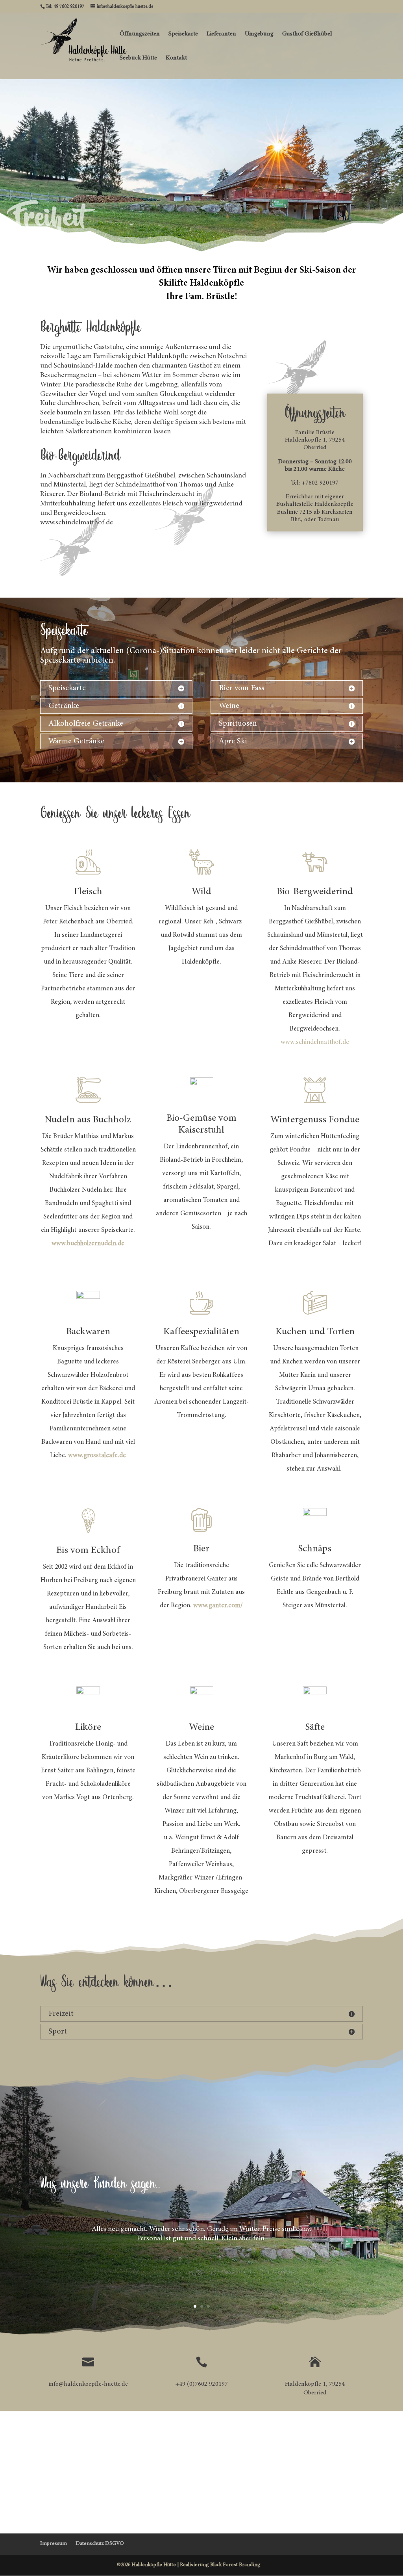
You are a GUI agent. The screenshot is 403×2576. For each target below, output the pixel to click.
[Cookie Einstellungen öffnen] (17, 2567)
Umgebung (259, 34)
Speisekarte (183, 34)
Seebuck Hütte (138, 58)
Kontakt (176, 58)
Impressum (54, 2544)
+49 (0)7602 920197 (201, 2384)
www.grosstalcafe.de (97, 1456)
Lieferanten (221, 34)
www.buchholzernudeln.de (88, 1244)
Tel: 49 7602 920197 (65, 7)
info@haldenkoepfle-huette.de (88, 2384)
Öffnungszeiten (140, 34)
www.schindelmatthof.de (315, 1043)
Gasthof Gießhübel (307, 34)
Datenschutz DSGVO (100, 2544)
